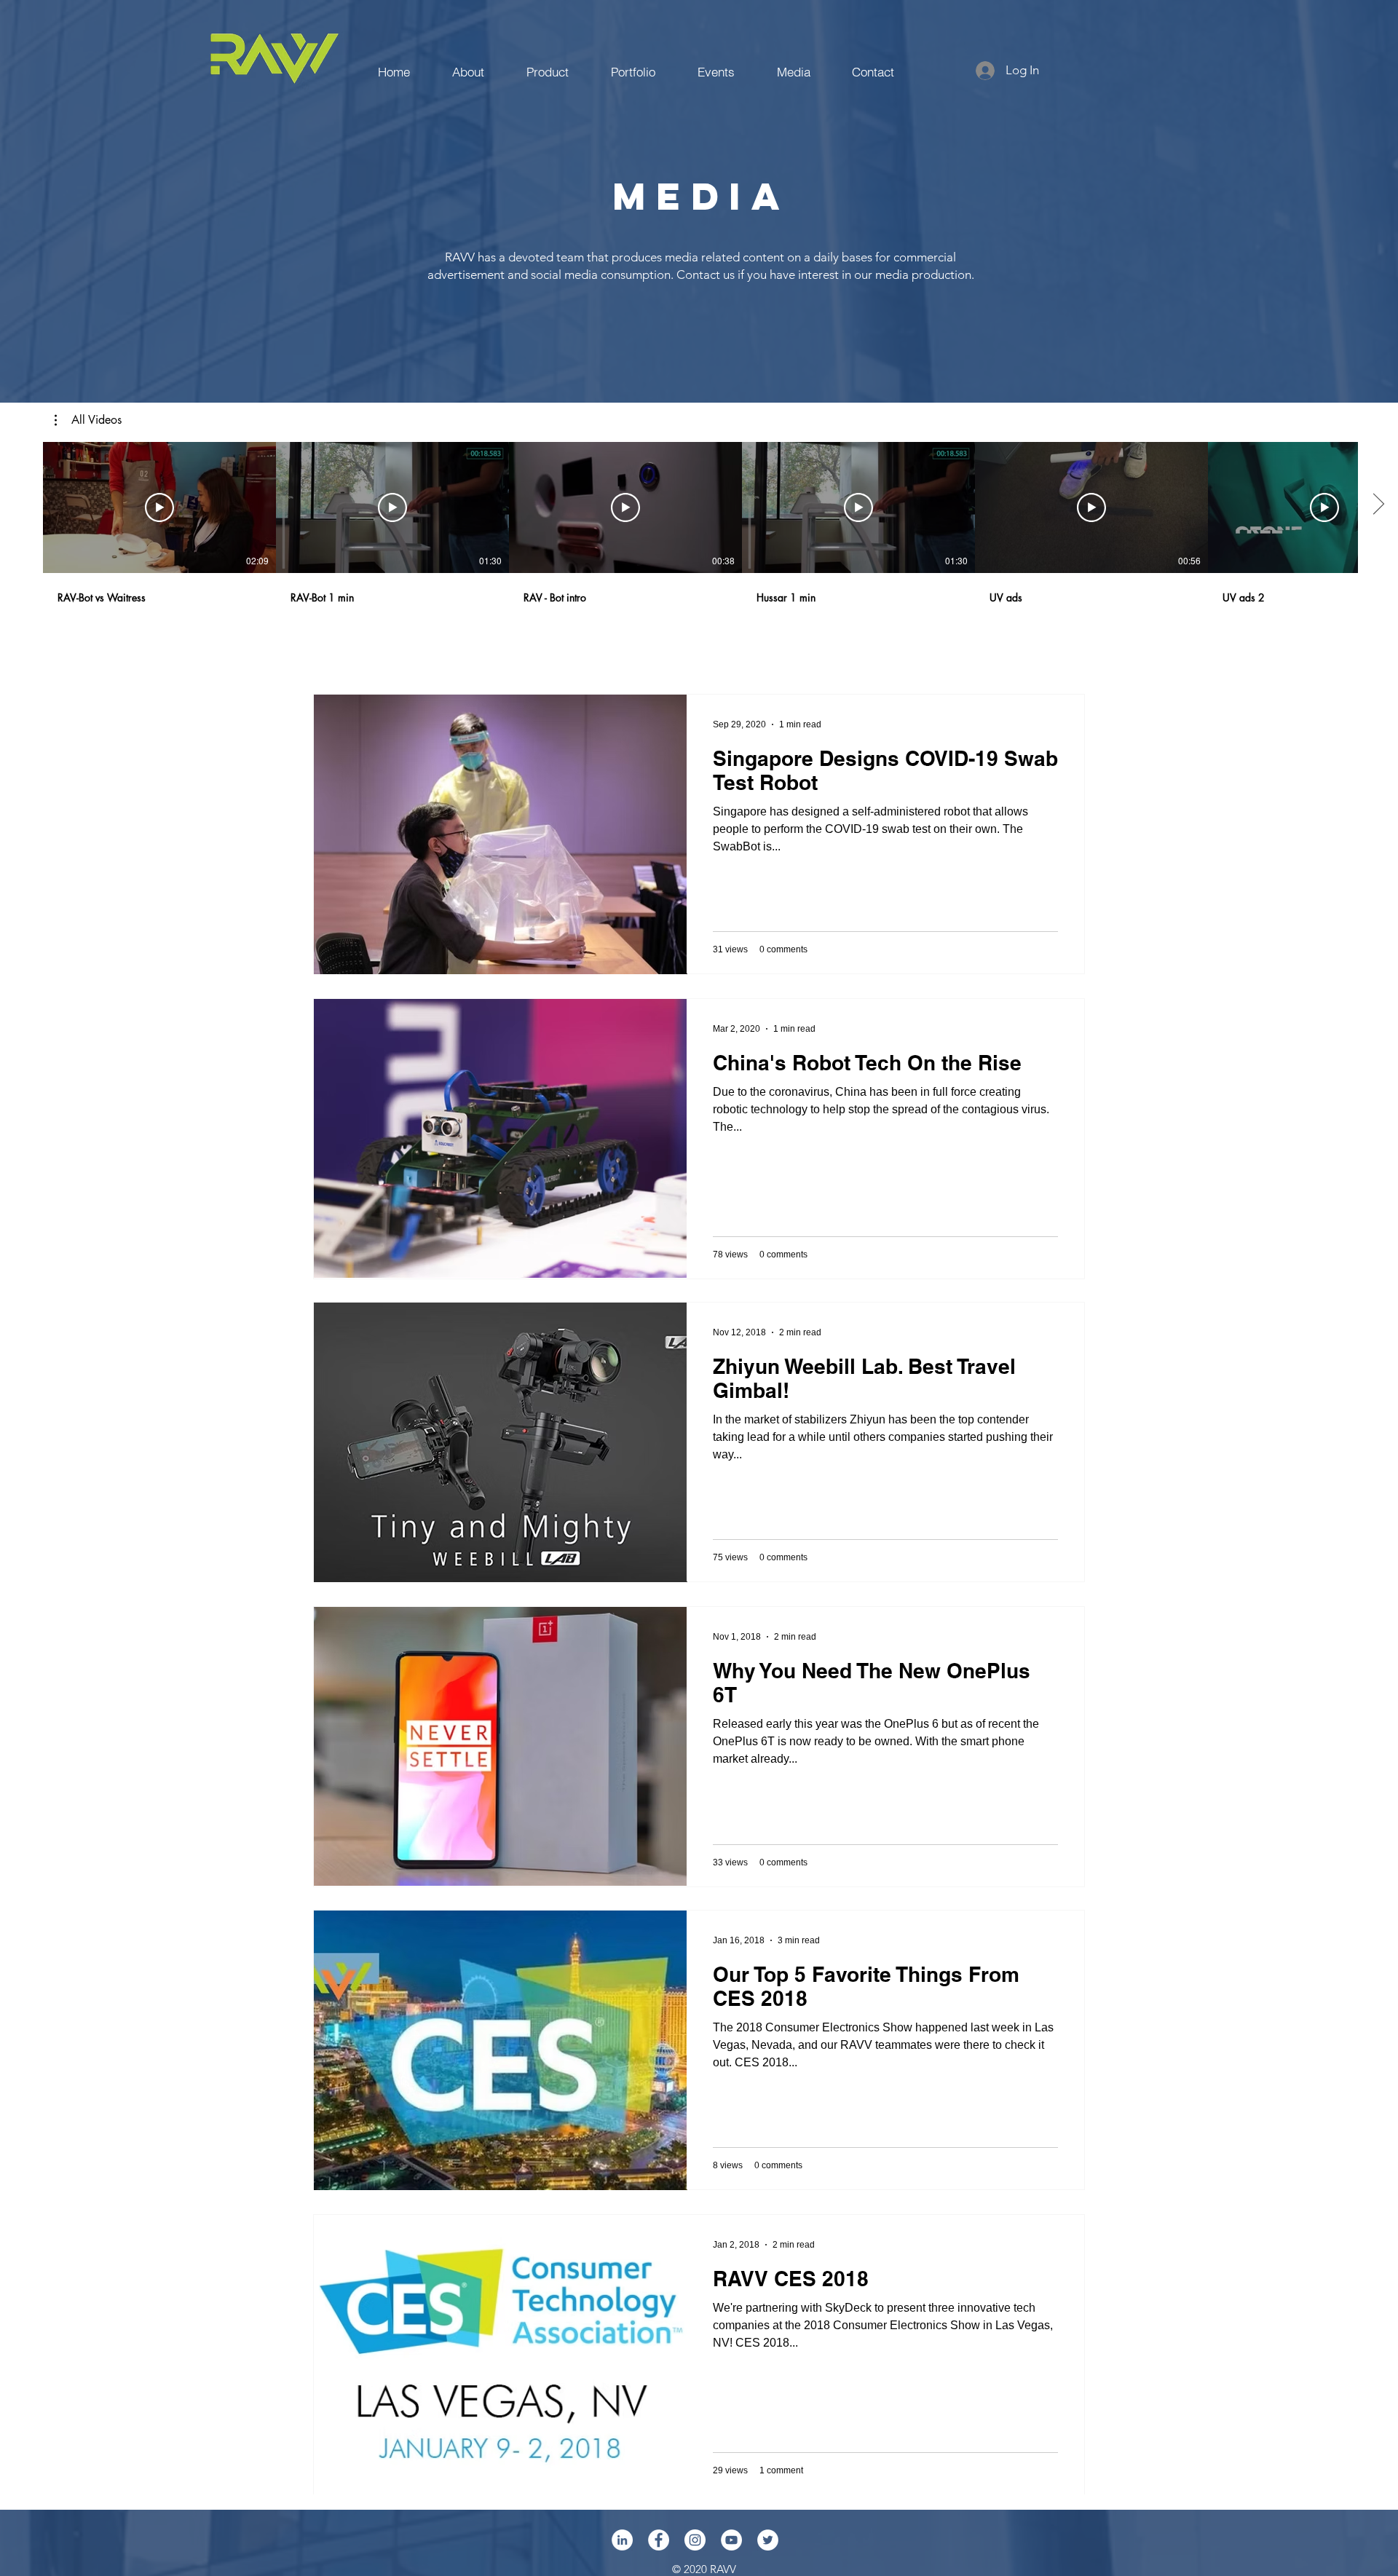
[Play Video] (159, 507)
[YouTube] (731, 2540)
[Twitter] (768, 2540)
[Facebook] (659, 2540)
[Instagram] (695, 2540)
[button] (88, 420)
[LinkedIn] (622, 2540)
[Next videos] (1378, 505)
